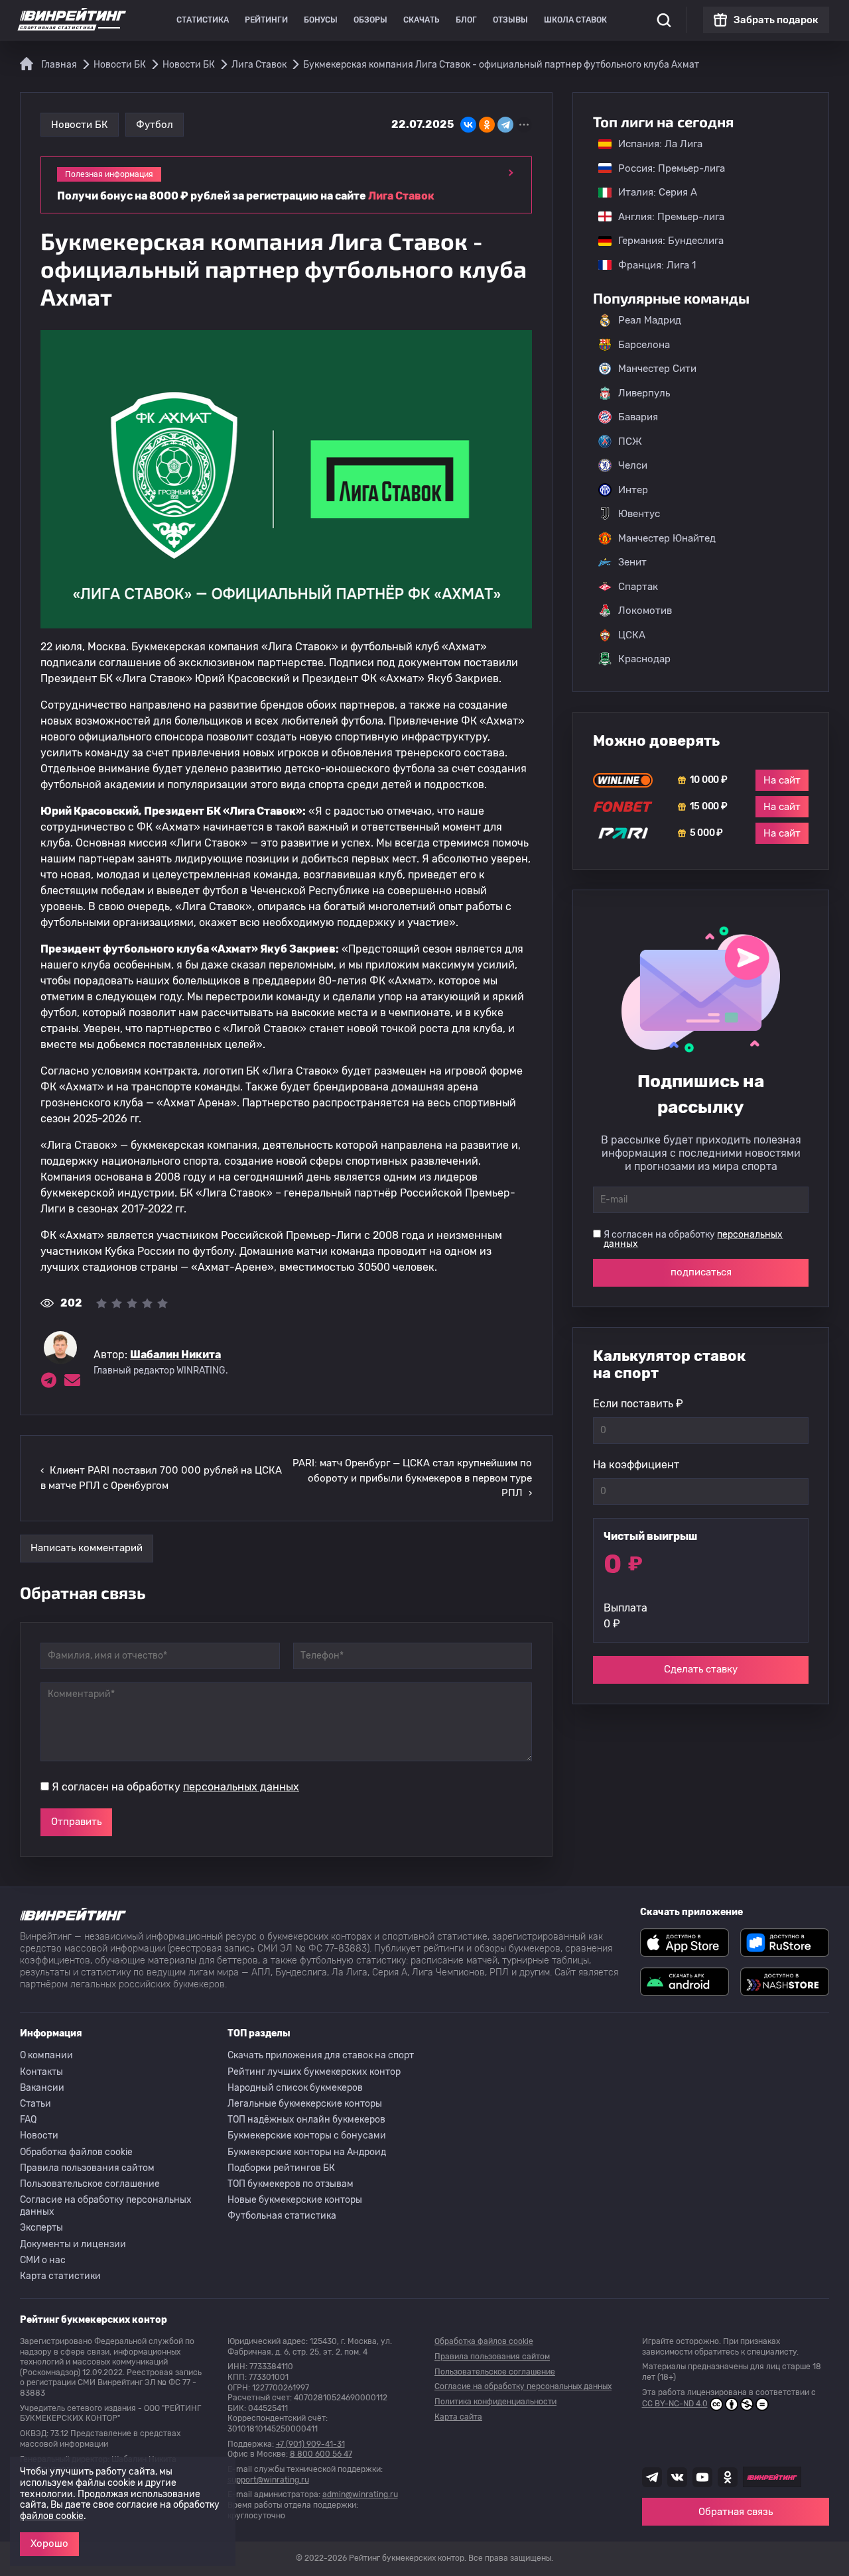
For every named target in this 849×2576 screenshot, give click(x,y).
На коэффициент (636, 1465)
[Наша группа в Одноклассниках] (728, 2477)
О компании (46, 2055)
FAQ (28, 2120)
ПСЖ (630, 441)
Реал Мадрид (650, 320)
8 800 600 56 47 (321, 2454)
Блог (466, 20)
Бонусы (321, 20)
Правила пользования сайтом (87, 2168)
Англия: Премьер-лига (665, 217)
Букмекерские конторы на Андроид (307, 2152)
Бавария (638, 417)
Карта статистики (60, 2276)
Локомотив (645, 611)
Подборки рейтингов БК (281, 2168)
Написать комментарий (87, 1548)
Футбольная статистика (282, 2216)
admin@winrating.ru (360, 2494)
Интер (633, 490)
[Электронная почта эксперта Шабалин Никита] (72, 1380)
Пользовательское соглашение (90, 2184)
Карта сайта (458, 2417)
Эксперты (41, 2228)
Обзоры (370, 20)
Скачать (422, 20)
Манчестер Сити (657, 369)
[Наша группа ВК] (677, 2477)
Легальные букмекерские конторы (305, 2104)
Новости (39, 2136)
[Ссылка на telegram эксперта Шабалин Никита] (48, 1380)
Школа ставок (575, 20)
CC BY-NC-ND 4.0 (675, 2404)
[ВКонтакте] (468, 125)
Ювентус (639, 514)
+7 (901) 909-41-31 (310, 2444)
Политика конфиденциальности (495, 2402)
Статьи (35, 2104)
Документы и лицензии (73, 2244)
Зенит (632, 562)
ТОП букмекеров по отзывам (291, 2184)
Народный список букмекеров (295, 2088)
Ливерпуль (644, 393)
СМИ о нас (43, 2260)
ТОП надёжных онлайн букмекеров (306, 2120)
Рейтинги (266, 20)
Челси (633, 465)
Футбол (155, 125)
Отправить (76, 1822)
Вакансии (42, 2088)
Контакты (41, 2072)
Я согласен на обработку (175, 1787)
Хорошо (49, 2544)
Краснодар (644, 659)
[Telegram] (505, 125)
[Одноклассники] (487, 125)
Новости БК (80, 125)
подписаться (701, 1272)
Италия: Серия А (651, 192)
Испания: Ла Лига (660, 144)
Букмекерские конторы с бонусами (307, 2136)
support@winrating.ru (268, 2480)
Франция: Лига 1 (650, 265)
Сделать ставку (701, 1669)
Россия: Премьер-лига (665, 168)
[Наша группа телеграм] (652, 2477)
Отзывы (510, 20)
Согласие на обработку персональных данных (106, 2206)
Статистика (203, 20)
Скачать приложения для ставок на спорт (321, 2055)
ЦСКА (632, 635)
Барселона (644, 345)
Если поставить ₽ (638, 1404)
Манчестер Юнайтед (667, 538)
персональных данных (241, 1787)
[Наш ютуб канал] (702, 2477)
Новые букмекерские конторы (295, 2200)
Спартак (638, 587)
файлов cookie (52, 2516)
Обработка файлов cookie (76, 2152)
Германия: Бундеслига (664, 241)
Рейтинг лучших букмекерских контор (314, 2072)
